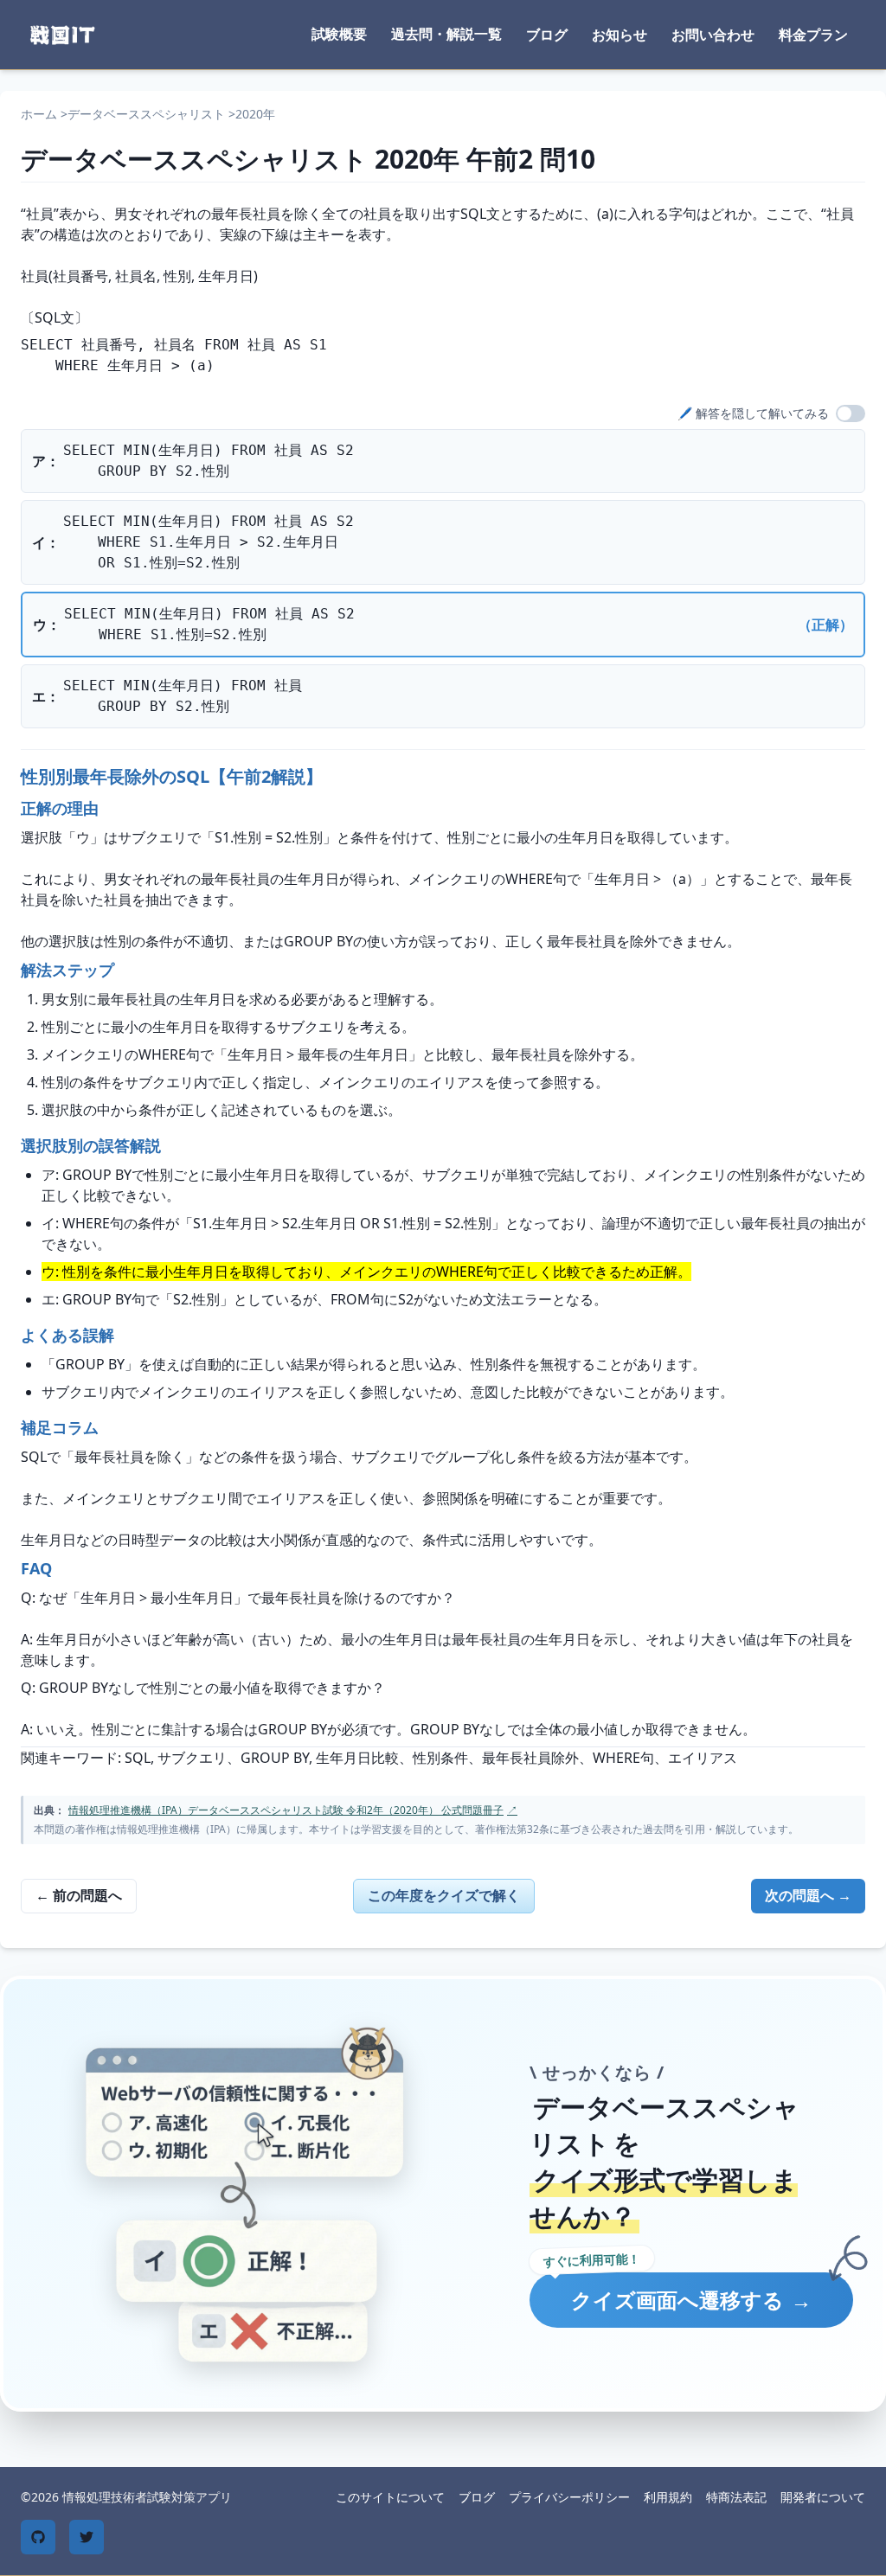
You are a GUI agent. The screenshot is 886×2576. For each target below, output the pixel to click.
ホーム (39, 114)
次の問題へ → (808, 1895)
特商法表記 (736, 2497)
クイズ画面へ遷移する (691, 2300)
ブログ (547, 35)
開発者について (823, 2497)
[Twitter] (87, 2537)
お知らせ (620, 35)
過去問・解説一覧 (446, 34)
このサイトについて (390, 2497)
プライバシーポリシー (569, 2497)
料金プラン (813, 35)
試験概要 (339, 34)
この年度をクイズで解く (444, 1895)
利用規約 (668, 2497)
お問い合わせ (713, 35)
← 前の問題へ (79, 1895)
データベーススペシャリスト (146, 114)
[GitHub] (38, 2537)
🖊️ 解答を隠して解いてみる (753, 413)
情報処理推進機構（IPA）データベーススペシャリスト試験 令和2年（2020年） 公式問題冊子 (293, 1810)
